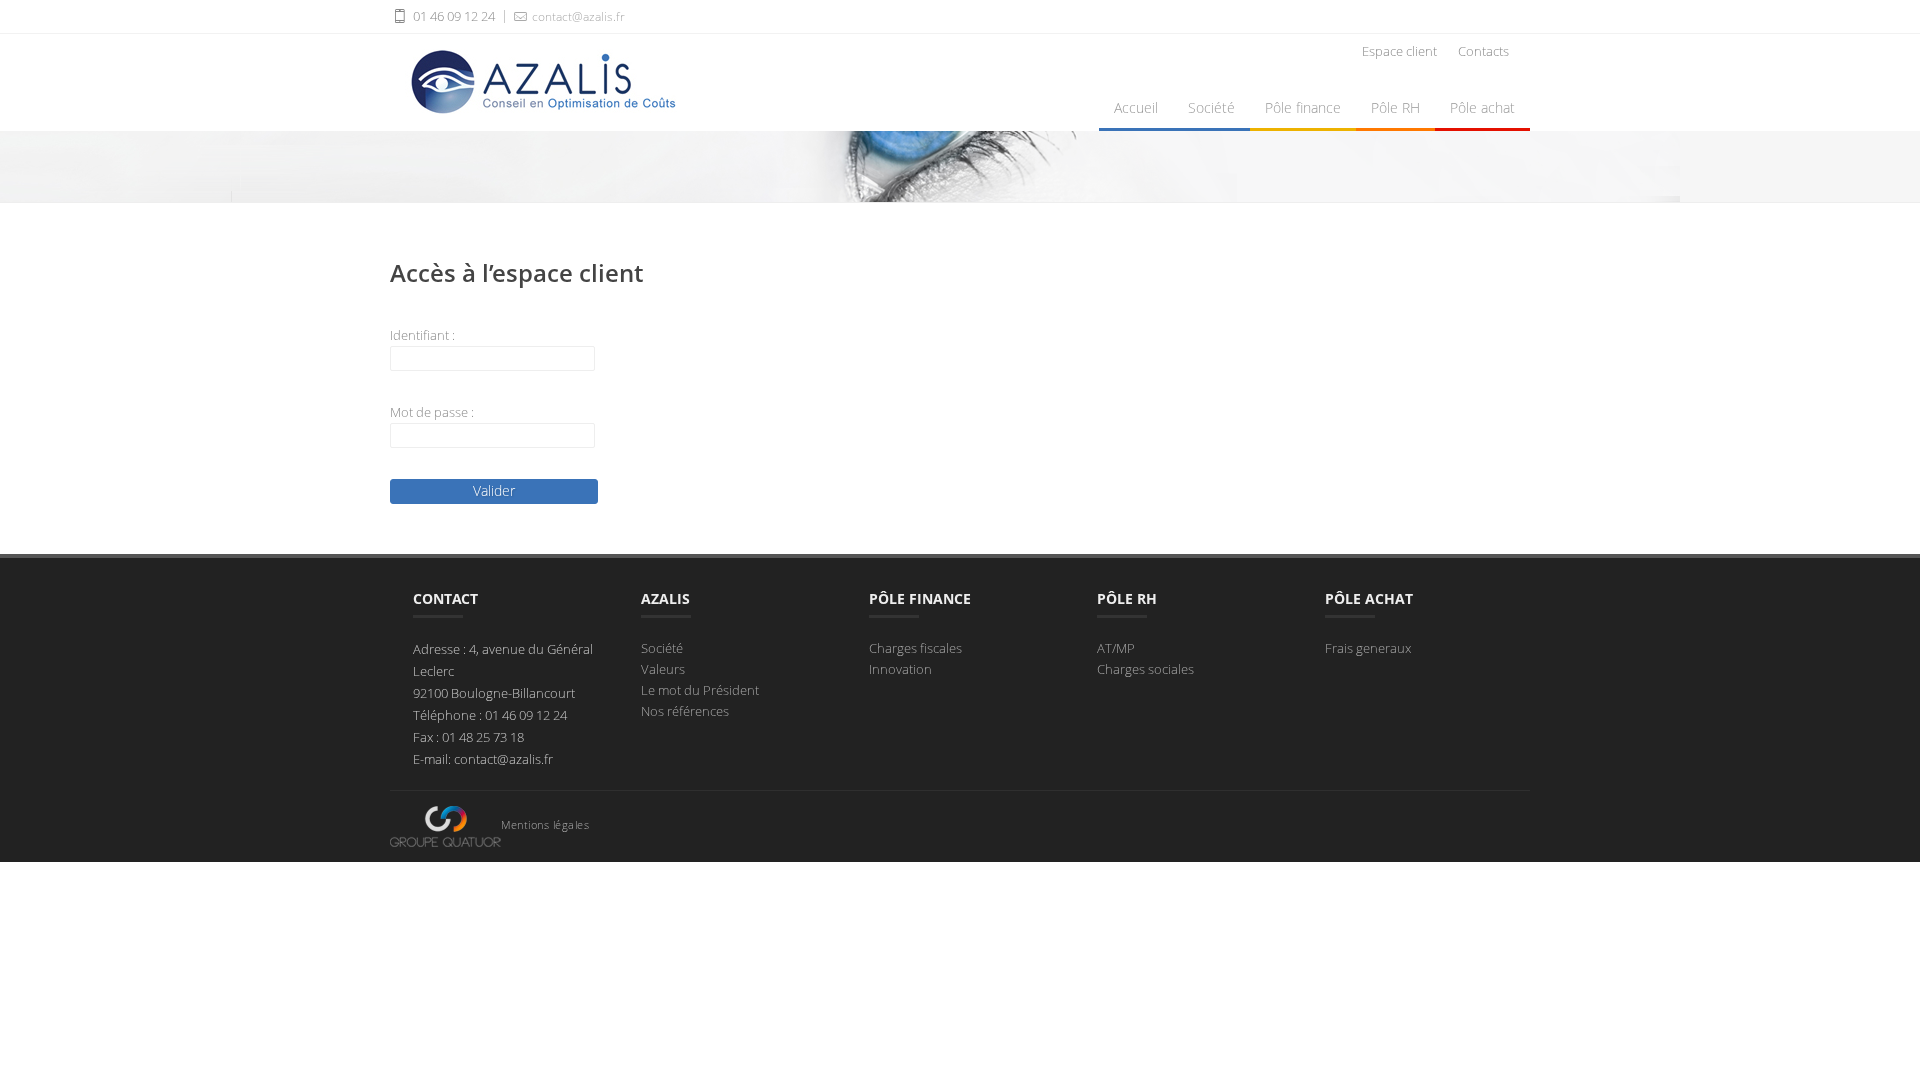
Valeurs (663, 669)
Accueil (1136, 107)
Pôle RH (1395, 107)
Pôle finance (1303, 107)
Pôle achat (1482, 107)
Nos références (685, 711)
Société (1211, 107)
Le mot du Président (700, 690)
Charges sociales (1145, 669)
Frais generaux (1368, 648)
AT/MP (1116, 648)
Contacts (1483, 51)
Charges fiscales (915, 648)
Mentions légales (545, 824)
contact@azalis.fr (577, 16)
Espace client (1399, 51)
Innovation (900, 669)
